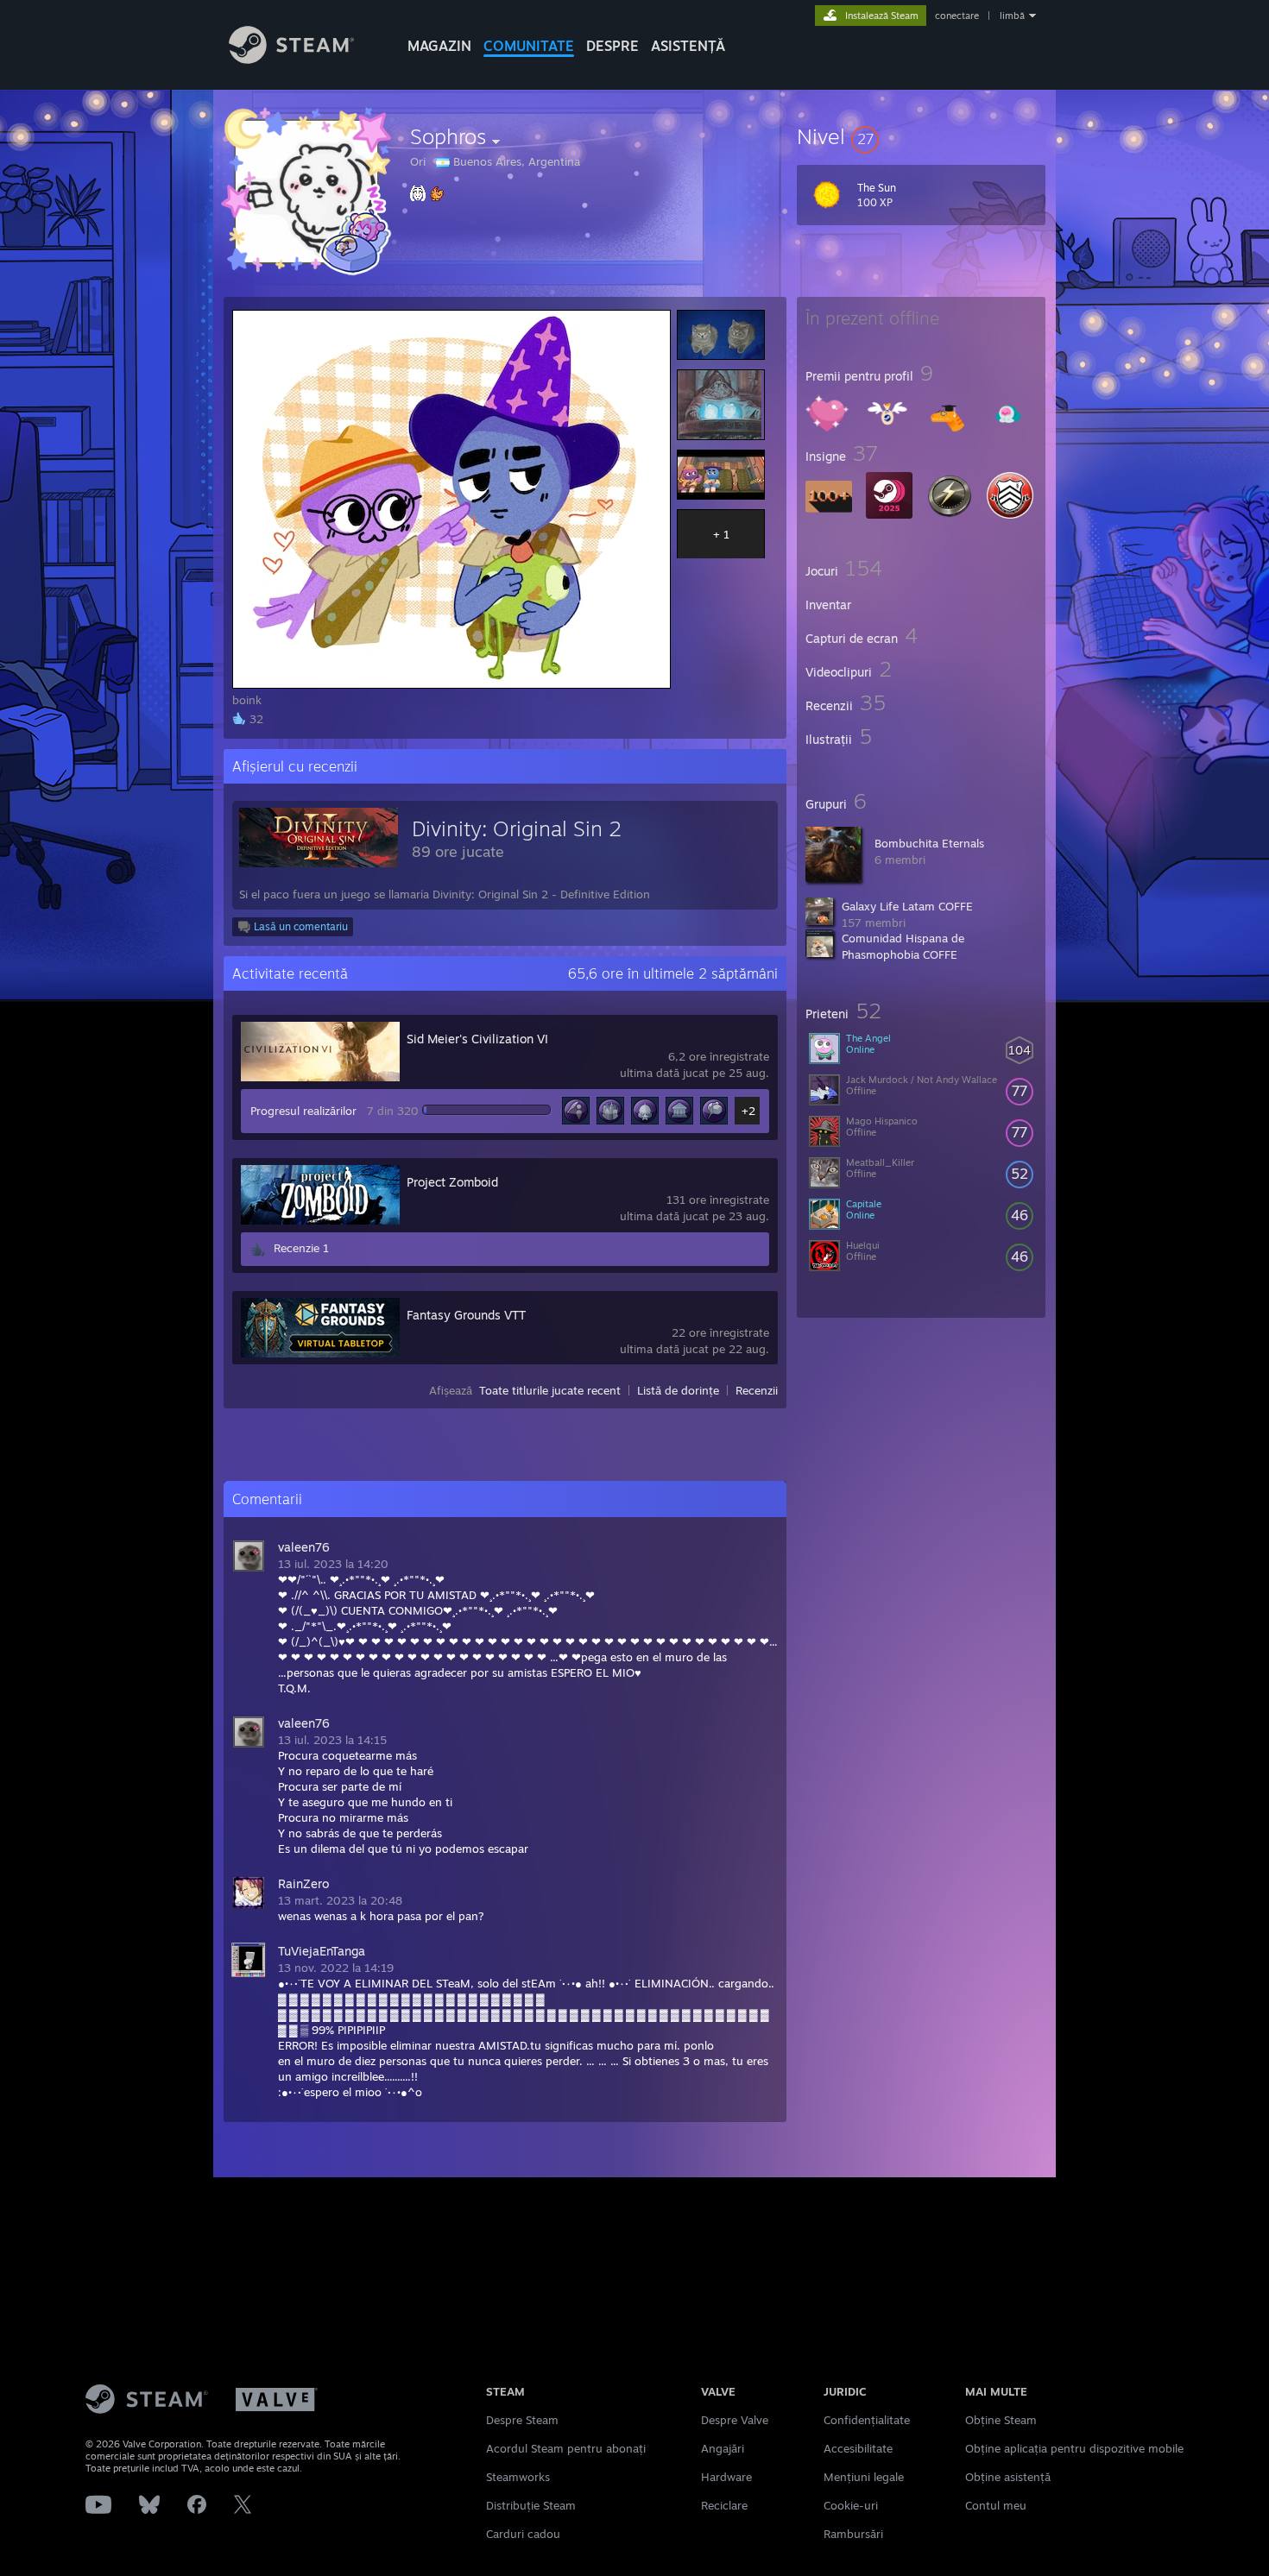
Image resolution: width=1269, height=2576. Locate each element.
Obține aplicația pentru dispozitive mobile (1074, 2448)
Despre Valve (735, 2420)
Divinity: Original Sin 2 (517, 828)
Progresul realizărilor (303, 1111)
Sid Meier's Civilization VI (477, 1039)
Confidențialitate (867, 2420)
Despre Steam (522, 2420)
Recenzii (757, 1390)
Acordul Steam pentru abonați (566, 2448)
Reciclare (724, 2505)
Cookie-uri (851, 2505)
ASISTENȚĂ (688, 46)
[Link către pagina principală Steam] (291, 59)
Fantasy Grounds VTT (466, 1315)
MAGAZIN (439, 46)
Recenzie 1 (301, 1248)
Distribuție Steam (531, 2505)
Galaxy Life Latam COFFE (907, 906)
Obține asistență (1008, 2477)
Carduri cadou (523, 2534)
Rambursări (853, 2534)
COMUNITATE (529, 46)
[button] (921, 136)
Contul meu (996, 2505)
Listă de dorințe (678, 1390)
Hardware (726, 2477)
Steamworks (518, 2477)
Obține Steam (1001, 2420)
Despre (612, 46)
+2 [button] (748, 1111)
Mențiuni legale (864, 2477)
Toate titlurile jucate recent (550, 1390)
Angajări (723, 2448)
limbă (1012, 16)
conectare (957, 16)
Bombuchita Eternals (929, 843)
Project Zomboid (452, 1182)
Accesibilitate (858, 2448)
